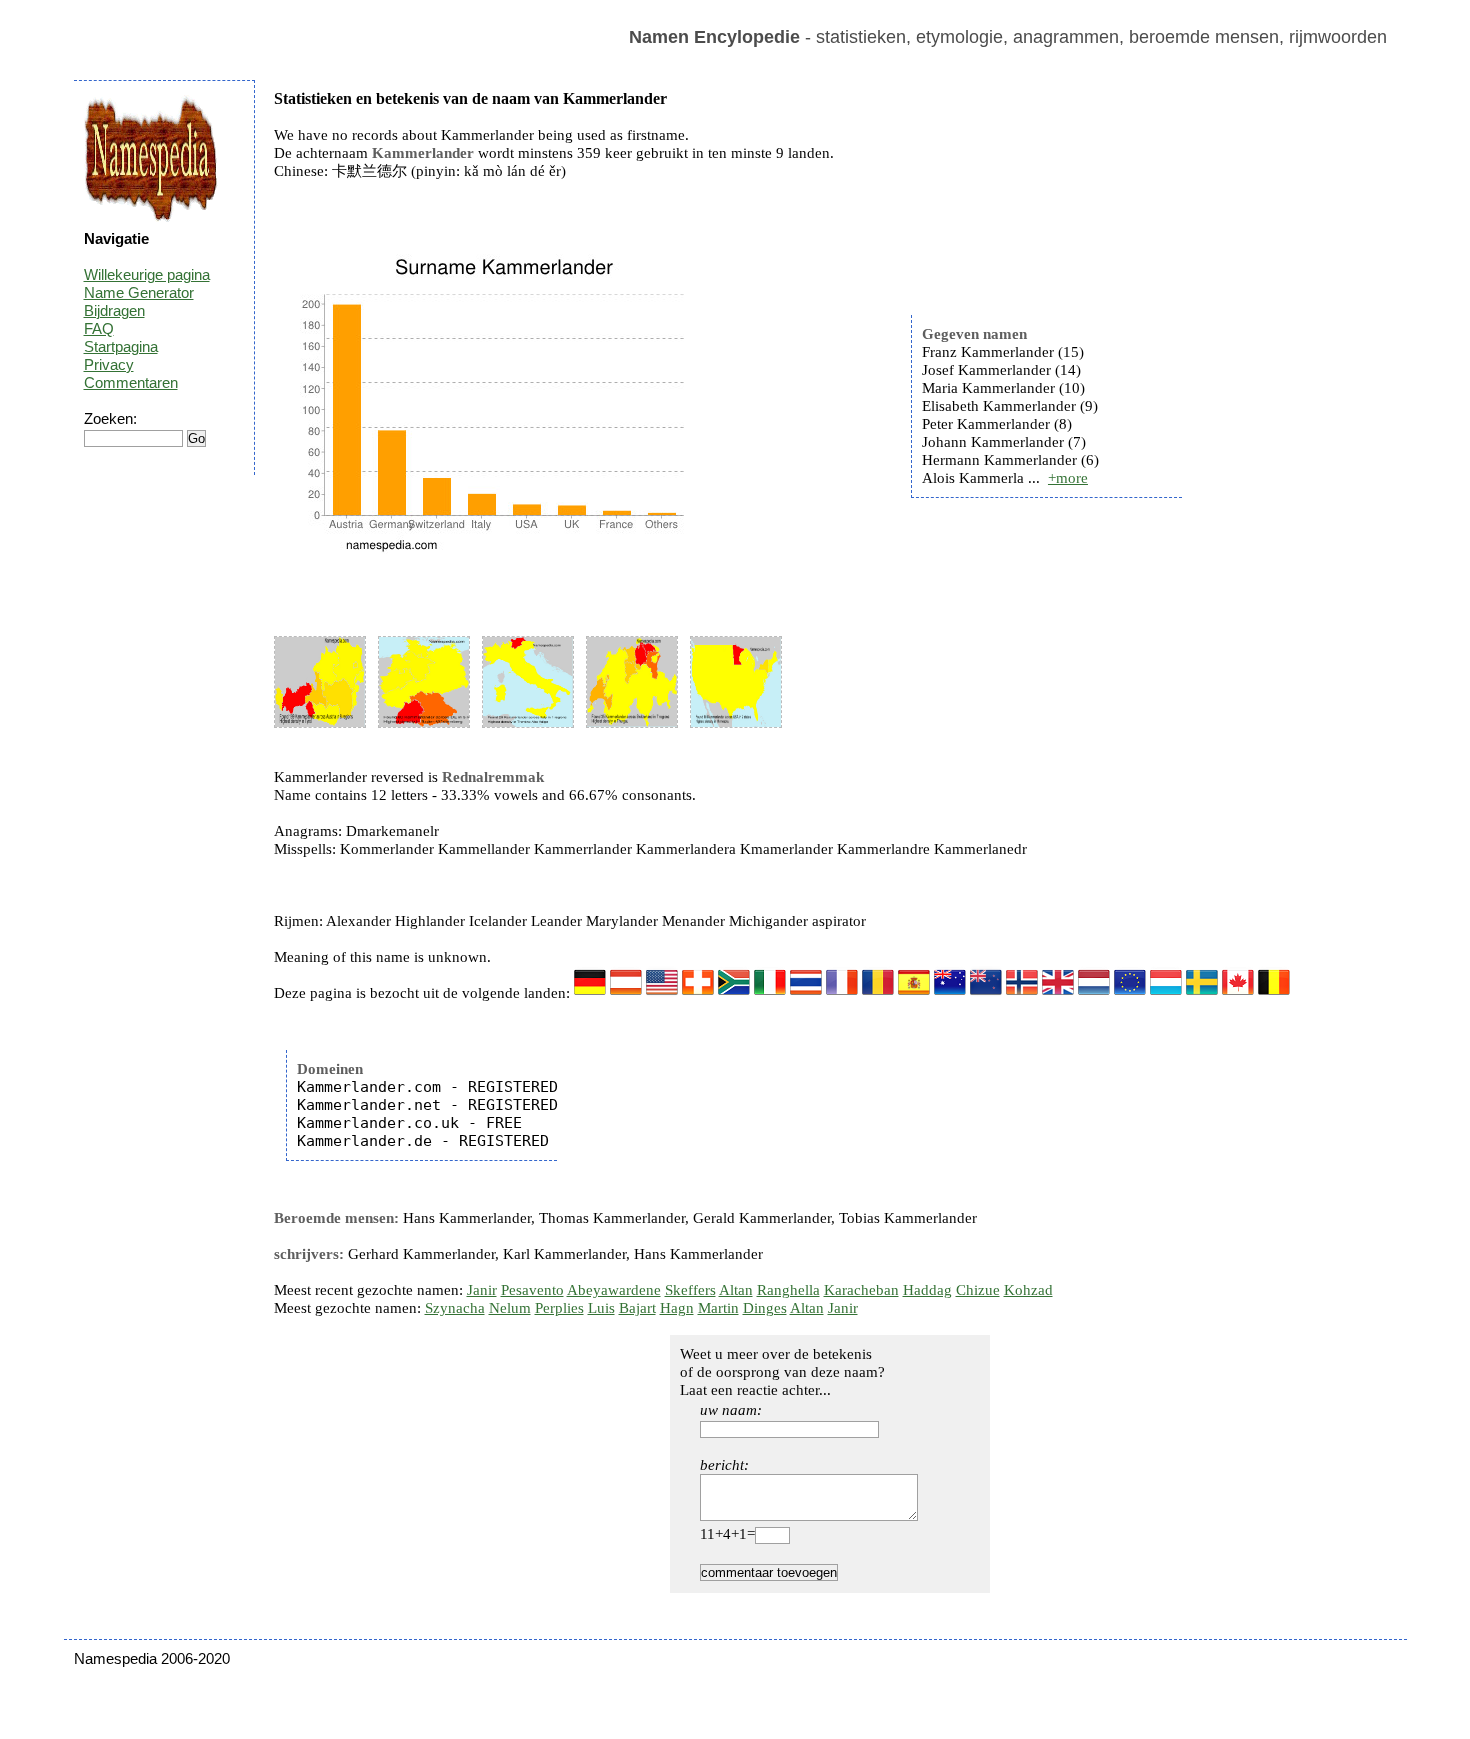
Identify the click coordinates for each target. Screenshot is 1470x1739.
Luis (601, 1308)
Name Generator (139, 292)
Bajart (637, 1308)
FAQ (99, 328)
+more (1068, 478)
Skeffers (690, 1290)
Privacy (109, 364)
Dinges (765, 1308)
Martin (718, 1308)
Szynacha (455, 1308)
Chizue (978, 1290)
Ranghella (788, 1290)
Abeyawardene (614, 1290)
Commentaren (131, 382)
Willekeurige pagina (147, 274)
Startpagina (121, 346)
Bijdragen (114, 310)
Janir (482, 1290)
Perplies (559, 1308)
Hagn (677, 1308)
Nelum (510, 1308)
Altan (736, 1290)
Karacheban (861, 1290)
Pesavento (532, 1290)
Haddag (927, 1290)
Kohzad (1028, 1290)
